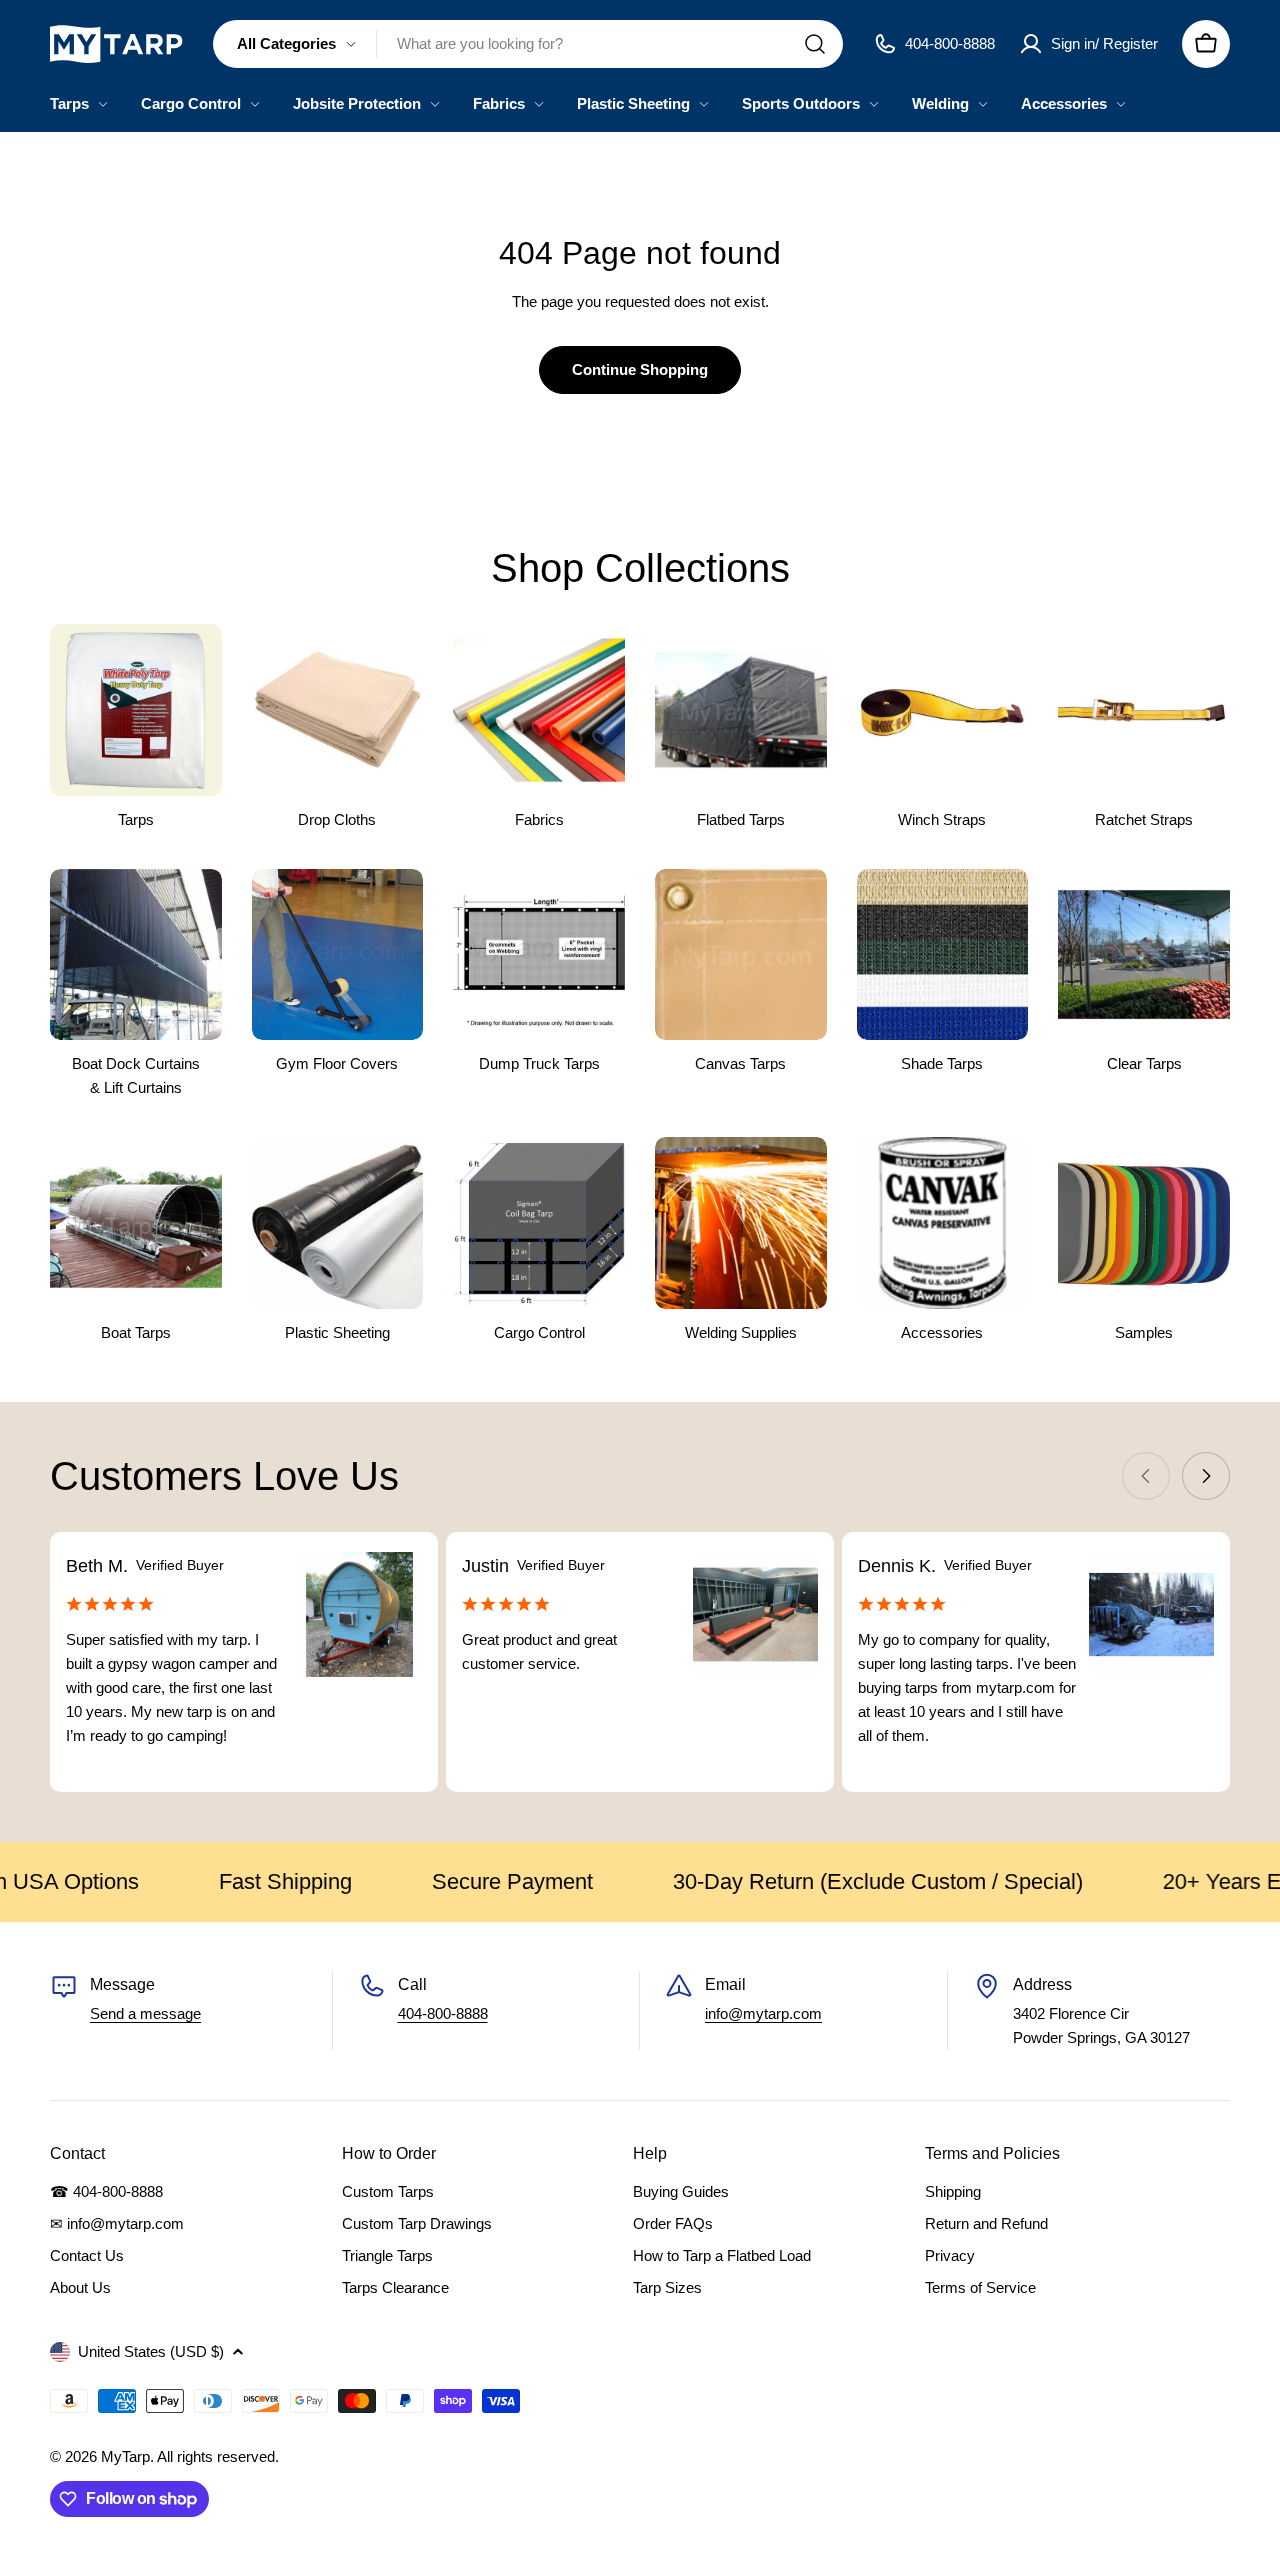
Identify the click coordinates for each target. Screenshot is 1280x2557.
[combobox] (528, 44)
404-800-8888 (443, 2013)
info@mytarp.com (763, 2013)
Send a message (145, 2013)
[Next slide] (1206, 1476)
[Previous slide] (1146, 1476)
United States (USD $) (151, 2351)
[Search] (815, 44)
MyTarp (125, 2456)
